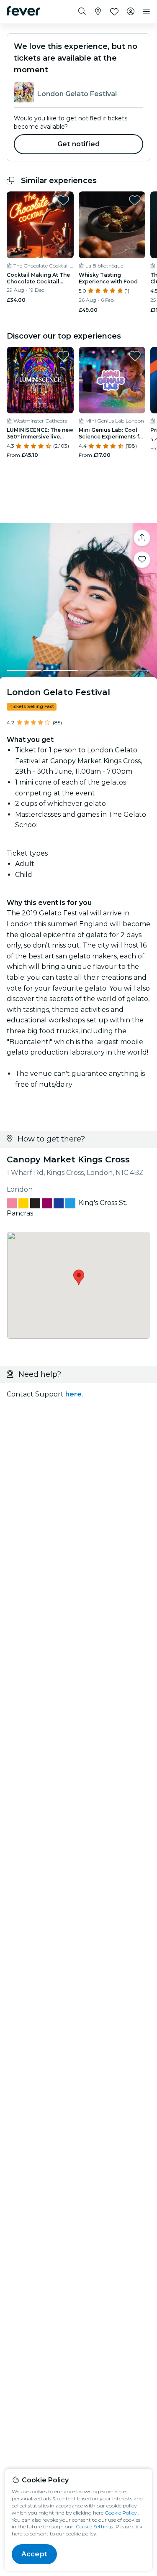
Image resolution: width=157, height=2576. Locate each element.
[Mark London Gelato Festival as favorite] (142, 560)
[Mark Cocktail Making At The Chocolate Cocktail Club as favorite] (63, 200)
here (73, 1394)
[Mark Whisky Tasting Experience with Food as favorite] (135, 200)
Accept (34, 2554)
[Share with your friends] (142, 538)
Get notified (78, 144)
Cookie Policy (121, 2513)
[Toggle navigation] (147, 12)
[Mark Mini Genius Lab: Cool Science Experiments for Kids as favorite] (135, 356)
